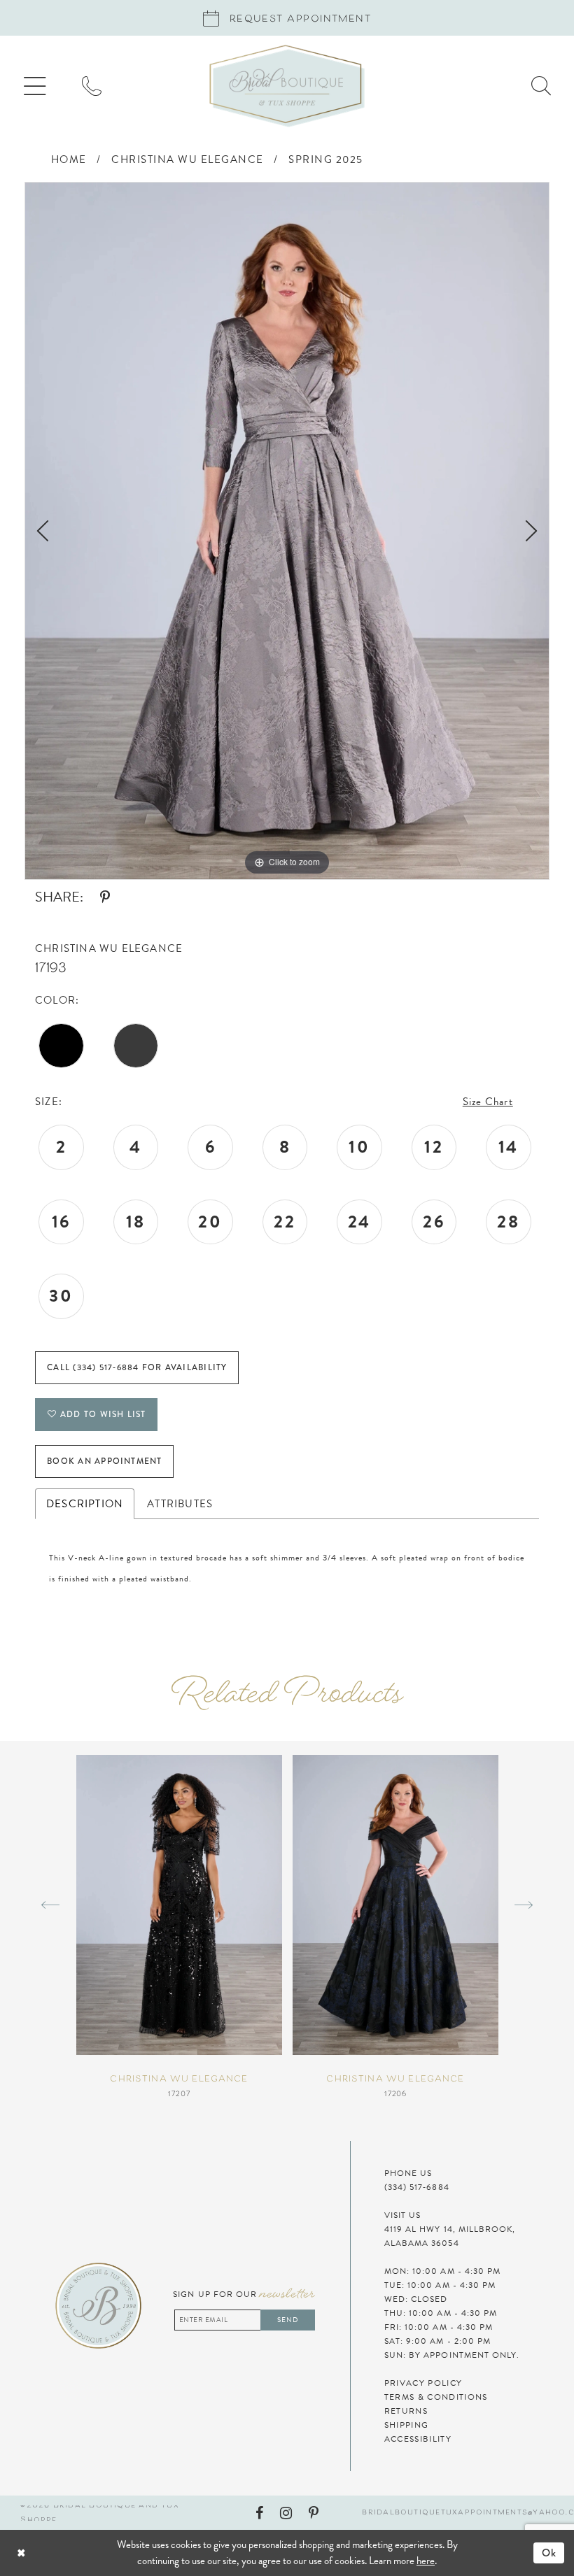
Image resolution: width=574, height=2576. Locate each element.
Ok (549, 2553)
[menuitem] (35, 86)
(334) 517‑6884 (417, 2187)
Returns (406, 2411)
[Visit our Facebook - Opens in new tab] (259, 2513)
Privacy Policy (423, 2383)
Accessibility (418, 2439)
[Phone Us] (92, 86)
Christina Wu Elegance (188, 159)
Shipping (407, 2425)
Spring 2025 (326, 159)
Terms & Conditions (436, 2397)
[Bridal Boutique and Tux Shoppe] (287, 86)
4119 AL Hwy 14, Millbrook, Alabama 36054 (450, 2236)
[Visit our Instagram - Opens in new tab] (286, 2513)
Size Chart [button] (488, 1102)
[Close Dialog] (60, 2553)
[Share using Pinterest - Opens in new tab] (105, 897)
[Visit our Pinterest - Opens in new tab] (314, 2513)
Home (69, 159)
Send (288, 2320)
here (426, 2561)
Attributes (180, 1504)
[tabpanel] (287, 531)
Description (85, 1504)
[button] (35, 86)
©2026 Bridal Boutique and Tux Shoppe (100, 2513)
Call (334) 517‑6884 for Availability (137, 1367)
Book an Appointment (104, 1461)
